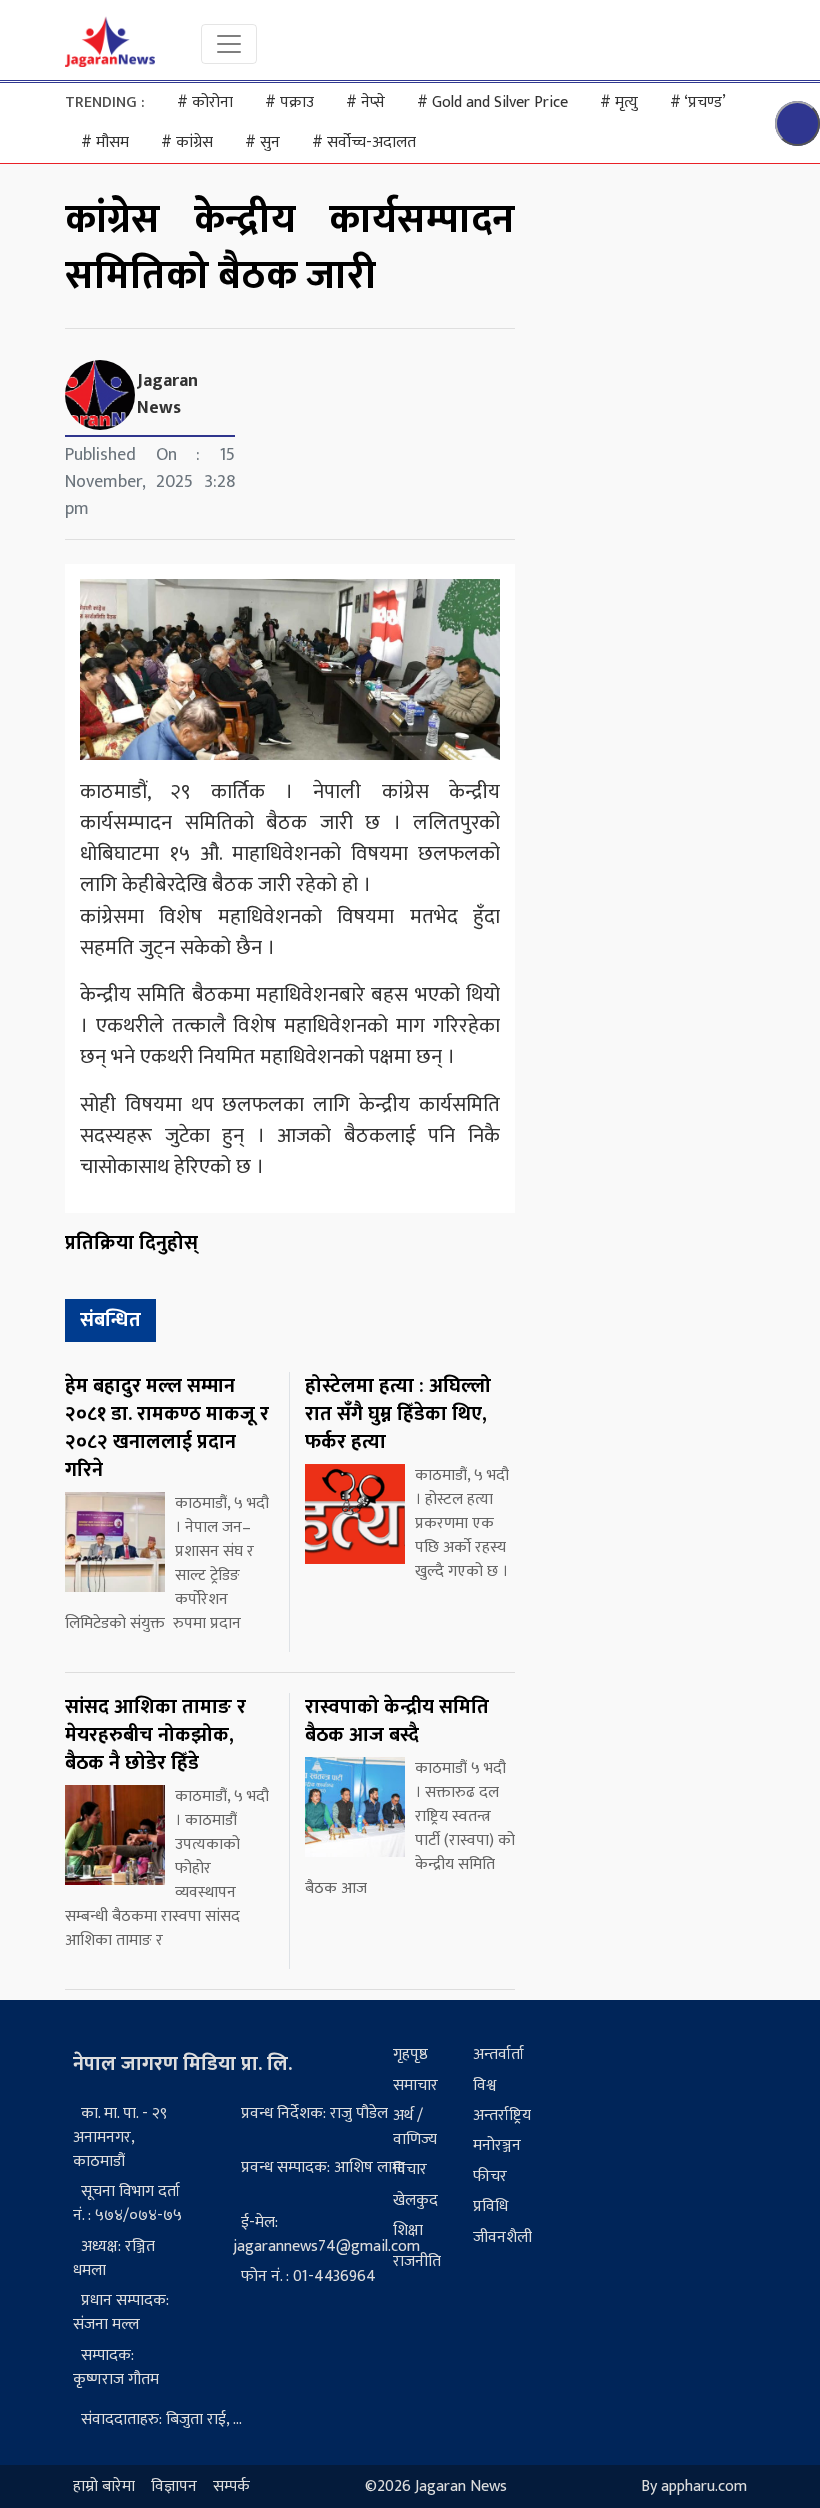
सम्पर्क (231, 2486)
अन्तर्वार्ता (498, 2054)
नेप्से (365, 102)
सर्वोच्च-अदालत (364, 142)
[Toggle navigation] (229, 44)
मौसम (105, 142)
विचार (410, 2169)
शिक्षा (408, 2230)
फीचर (490, 2176)
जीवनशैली (502, 2237)
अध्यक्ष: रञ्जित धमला (114, 2258)
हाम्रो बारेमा (104, 2486)
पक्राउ (289, 102)
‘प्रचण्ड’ (698, 102)
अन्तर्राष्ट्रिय (502, 2115)
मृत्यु (619, 102)
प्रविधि (490, 2206)
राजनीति (417, 2261)
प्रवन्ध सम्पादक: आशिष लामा (323, 2167)
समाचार (415, 2085)
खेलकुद (415, 2200)
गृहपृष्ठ (410, 2054)
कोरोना (205, 102)
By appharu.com (694, 2486)
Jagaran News (167, 394)
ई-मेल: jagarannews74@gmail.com (326, 2234)
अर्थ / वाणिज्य (415, 2127)
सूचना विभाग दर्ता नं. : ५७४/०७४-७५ (127, 2203)
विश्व (484, 2085)
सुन (262, 142)
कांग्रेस (187, 142)
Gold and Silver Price (492, 102)
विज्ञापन (174, 2486)
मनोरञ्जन (497, 2145)
